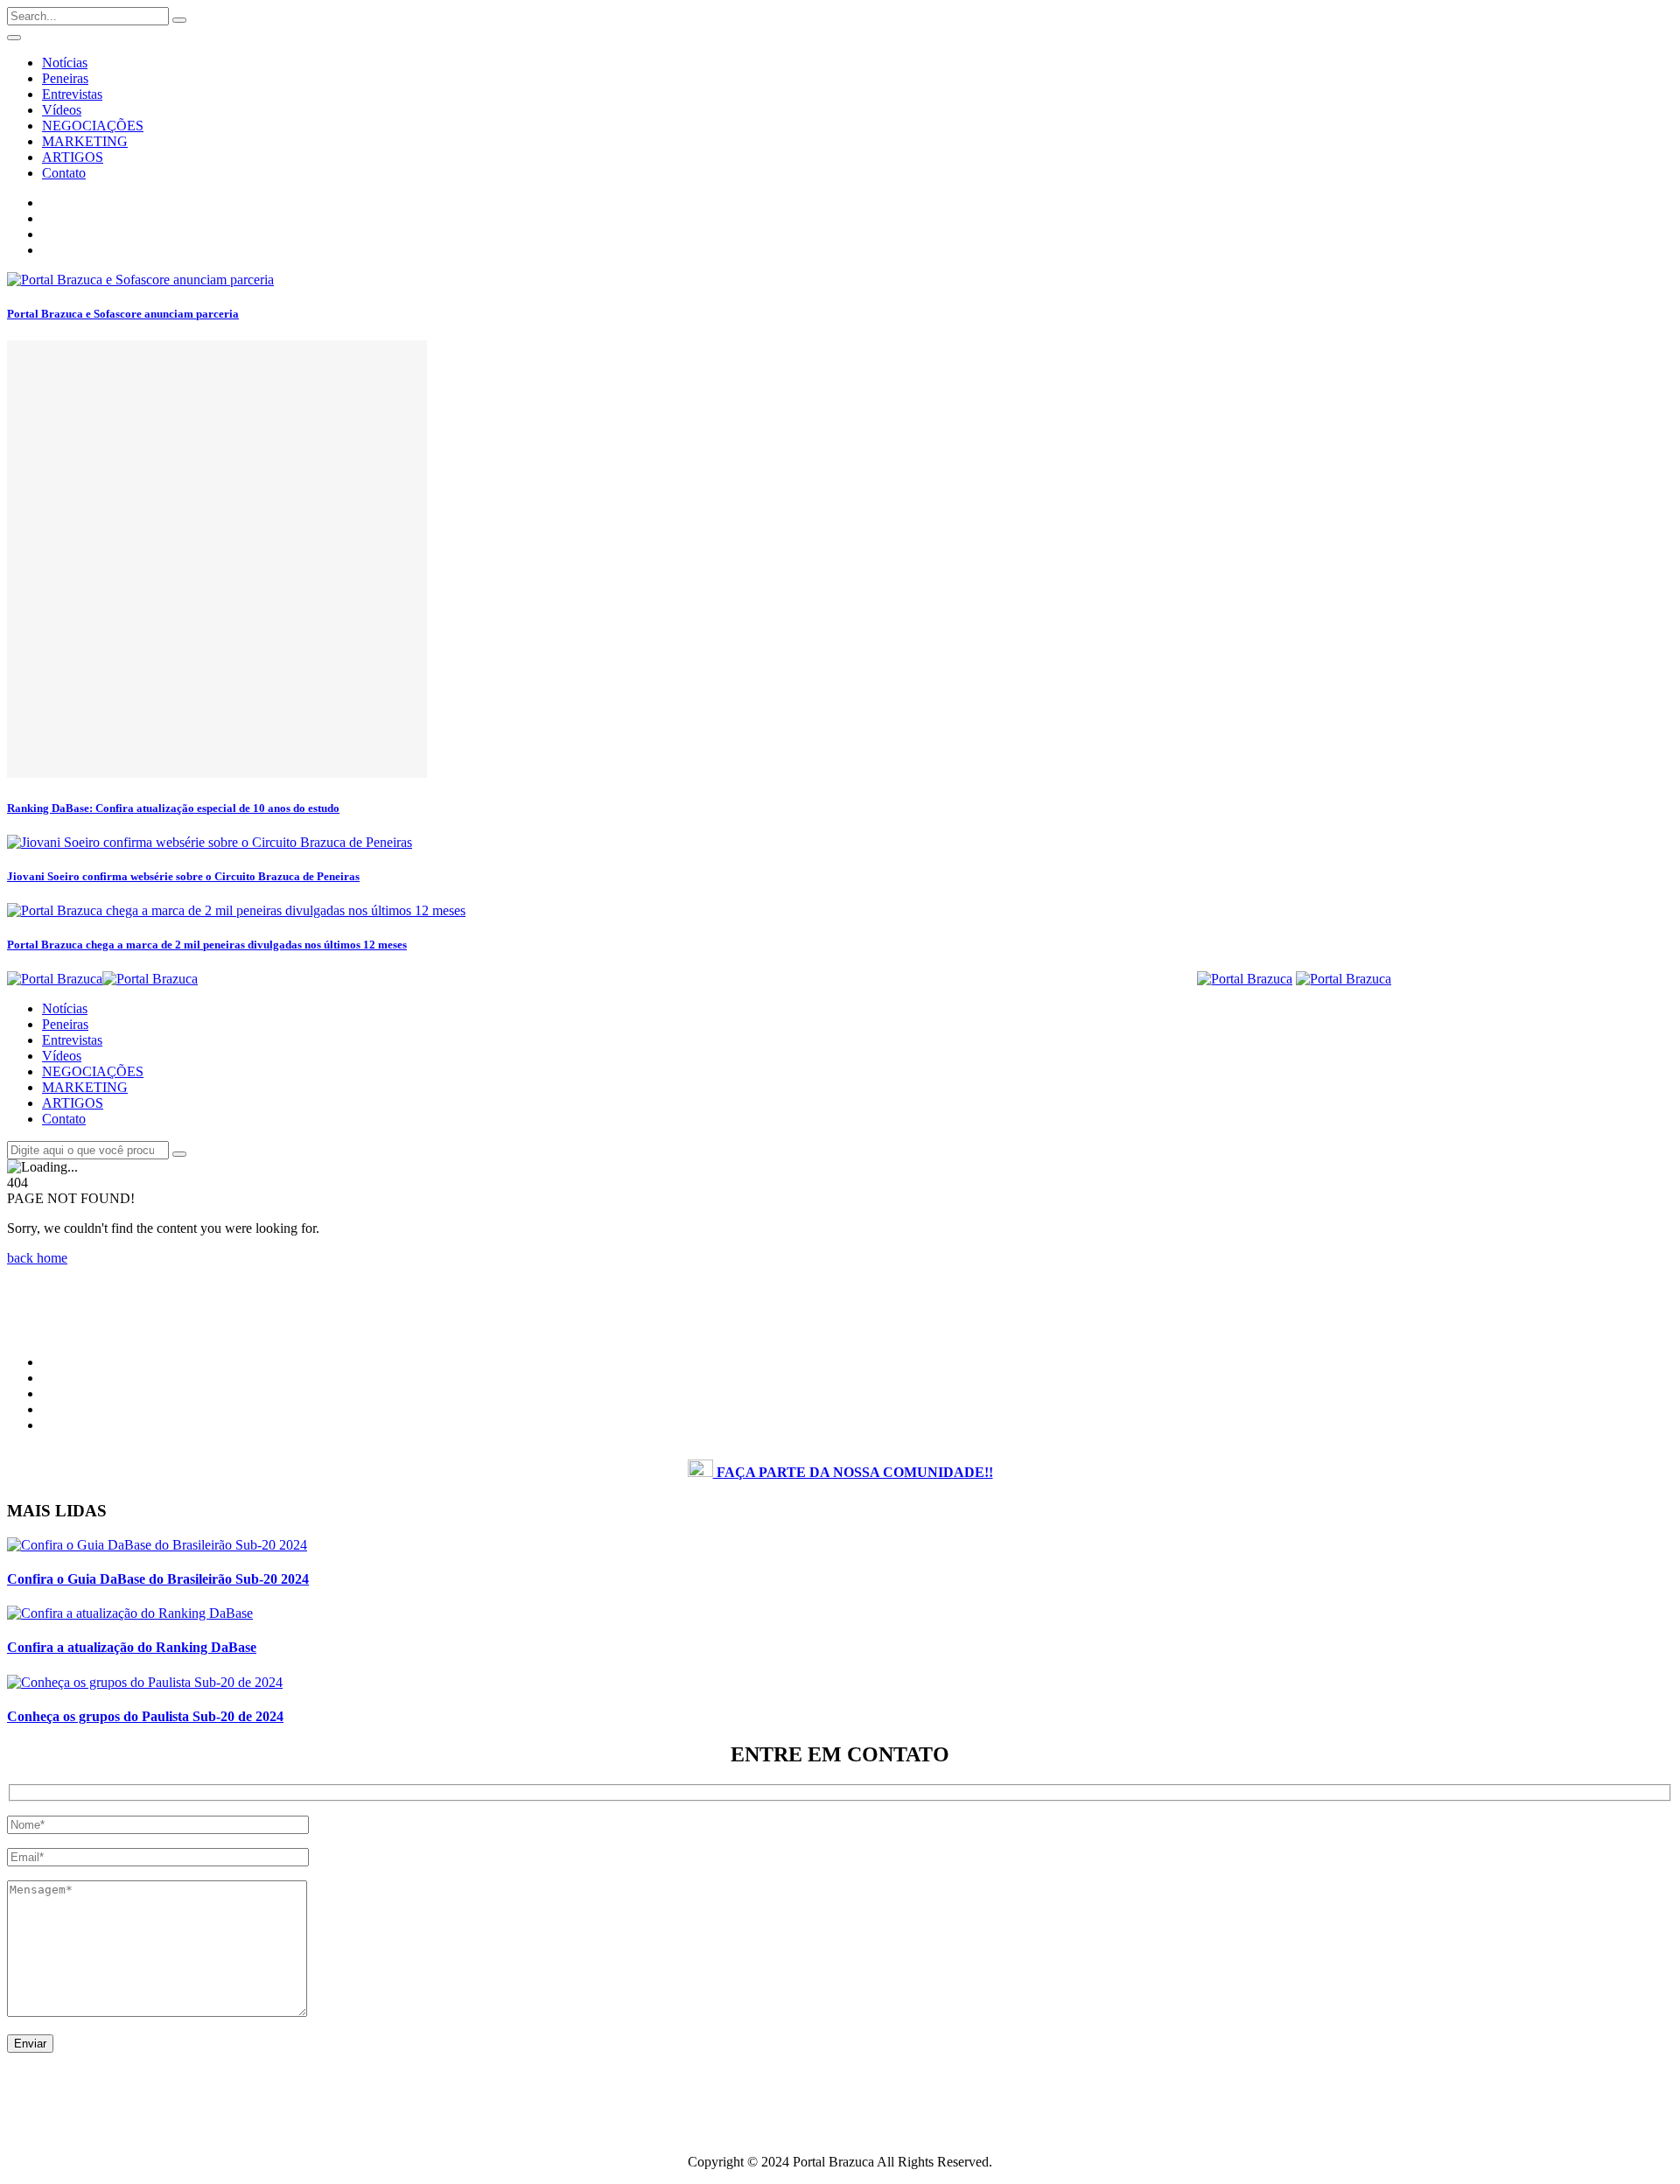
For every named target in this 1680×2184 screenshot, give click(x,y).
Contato (64, 173)
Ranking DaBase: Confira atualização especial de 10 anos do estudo (173, 808)
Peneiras (65, 78)
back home (37, 1258)
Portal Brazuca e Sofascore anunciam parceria (123, 314)
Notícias (65, 63)
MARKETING (85, 141)
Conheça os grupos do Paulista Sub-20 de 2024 (145, 1716)
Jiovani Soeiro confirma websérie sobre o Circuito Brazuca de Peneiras (183, 876)
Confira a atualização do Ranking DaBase (132, 1647)
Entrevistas (72, 94)
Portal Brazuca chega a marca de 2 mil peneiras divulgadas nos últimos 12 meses (207, 945)
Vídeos (62, 110)
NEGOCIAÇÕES (93, 126)
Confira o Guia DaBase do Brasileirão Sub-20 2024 (158, 1579)
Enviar (30, 2044)
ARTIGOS (73, 157)
